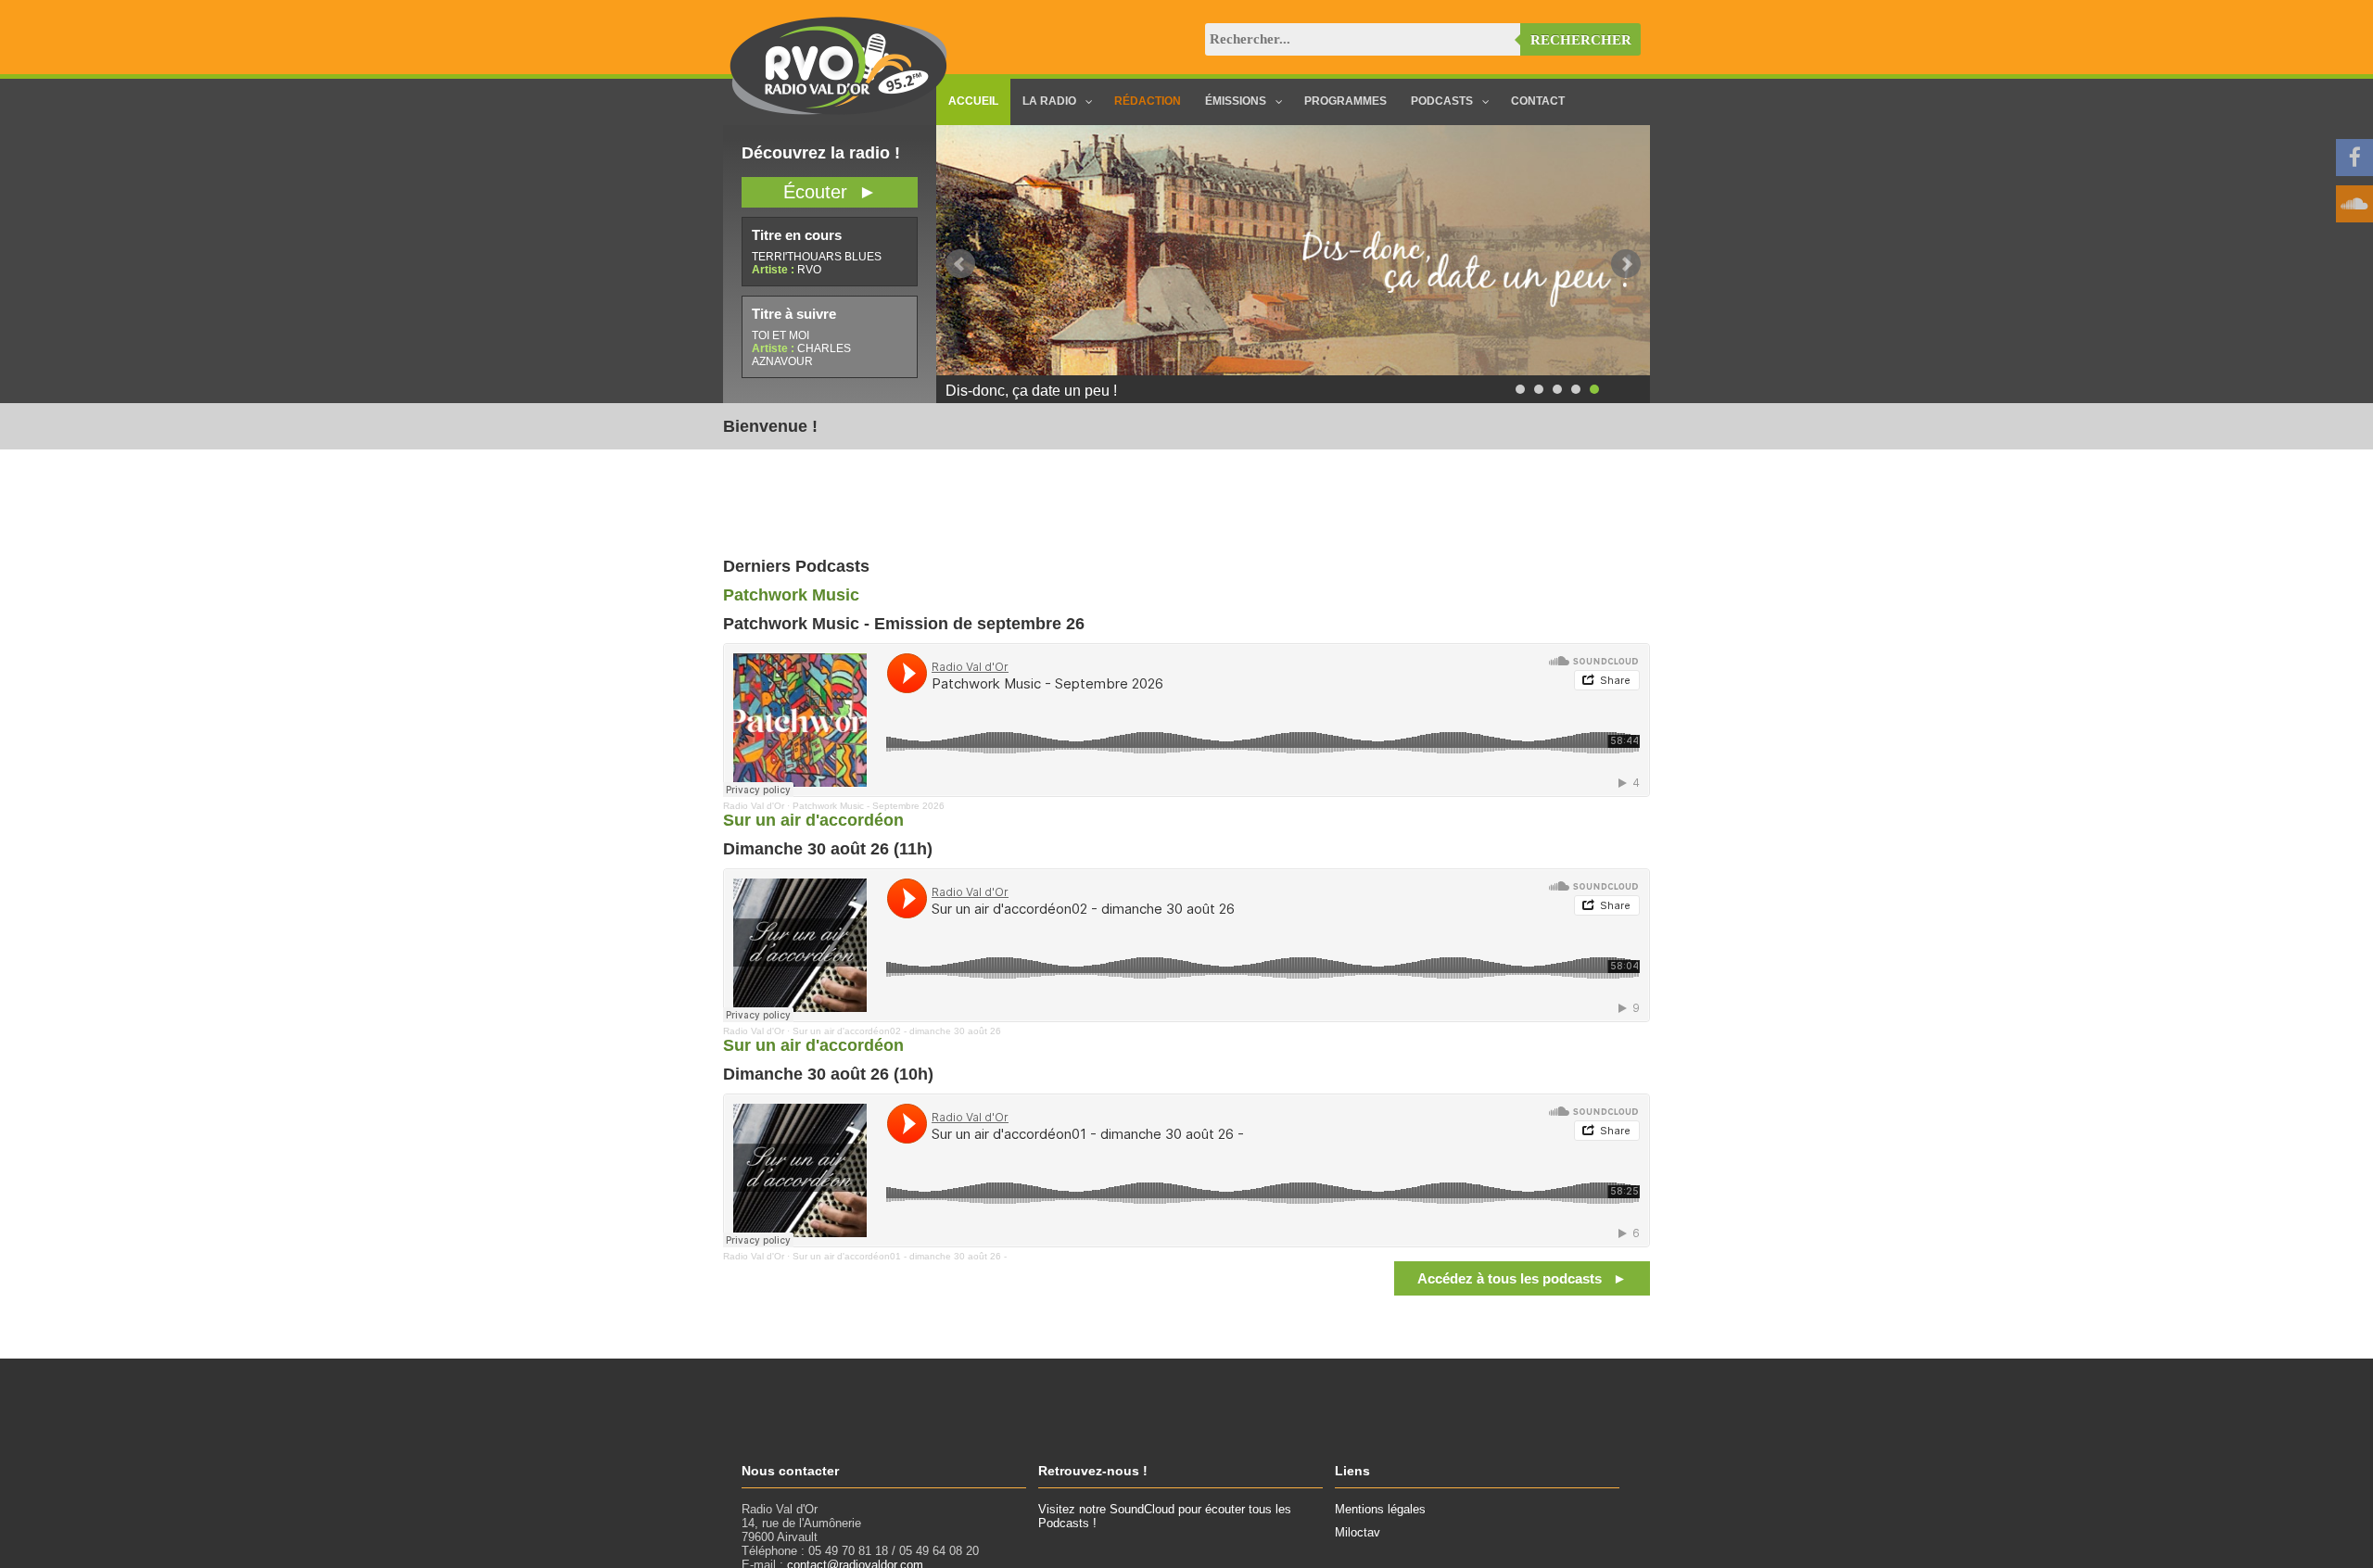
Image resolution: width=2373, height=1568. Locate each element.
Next (1626, 264)
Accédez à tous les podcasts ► (1522, 1278)
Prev (960, 264)
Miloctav (1358, 1532)
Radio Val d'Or (754, 806)
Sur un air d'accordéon (813, 820)
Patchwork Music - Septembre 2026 (869, 806)
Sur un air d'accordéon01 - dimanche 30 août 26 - (900, 1256)
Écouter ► (830, 192)
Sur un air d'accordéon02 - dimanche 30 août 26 (897, 1031)
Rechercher (1581, 40)
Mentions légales (1380, 1509)
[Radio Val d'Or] (839, 111)
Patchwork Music (791, 595)
